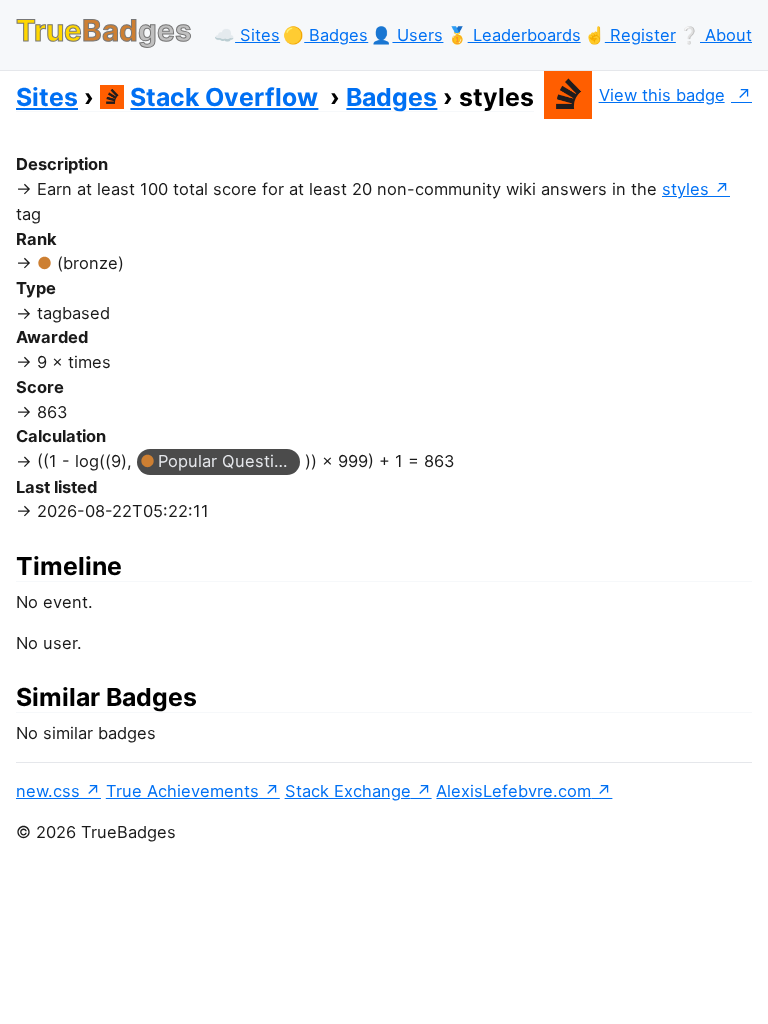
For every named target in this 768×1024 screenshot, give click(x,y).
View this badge (662, 95)
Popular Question (226, 461)
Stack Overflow (224, 97)
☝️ (630, 35)
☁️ (247, 35)
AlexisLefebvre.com (513, 791)
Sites (47, 97)
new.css (48, 791)
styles (685, 189)
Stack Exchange (348, 791)
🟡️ (325, 35)
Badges (391, 97)
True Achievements (182, 791)
